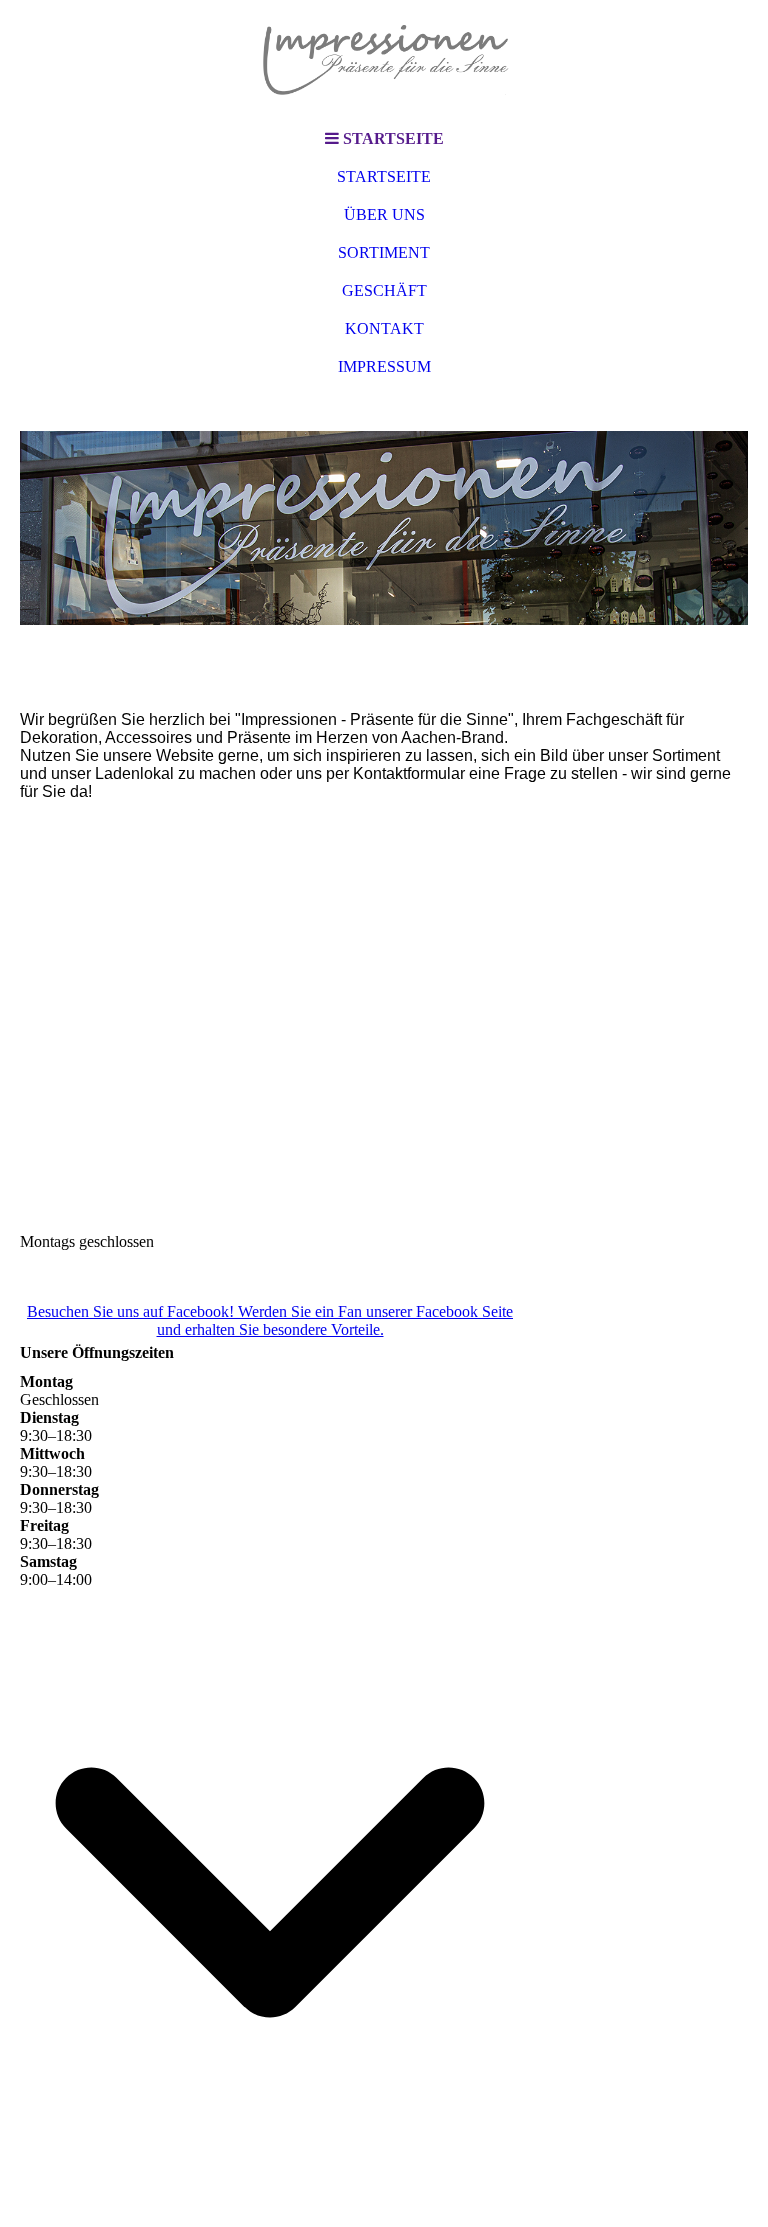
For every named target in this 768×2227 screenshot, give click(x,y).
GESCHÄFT (384, 290)
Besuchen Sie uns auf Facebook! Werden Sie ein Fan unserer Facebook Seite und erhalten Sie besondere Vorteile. (270, 1320)
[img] (384, 60)
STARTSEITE (384, 176)
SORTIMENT (384, 252)
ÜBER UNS (384, 214)
